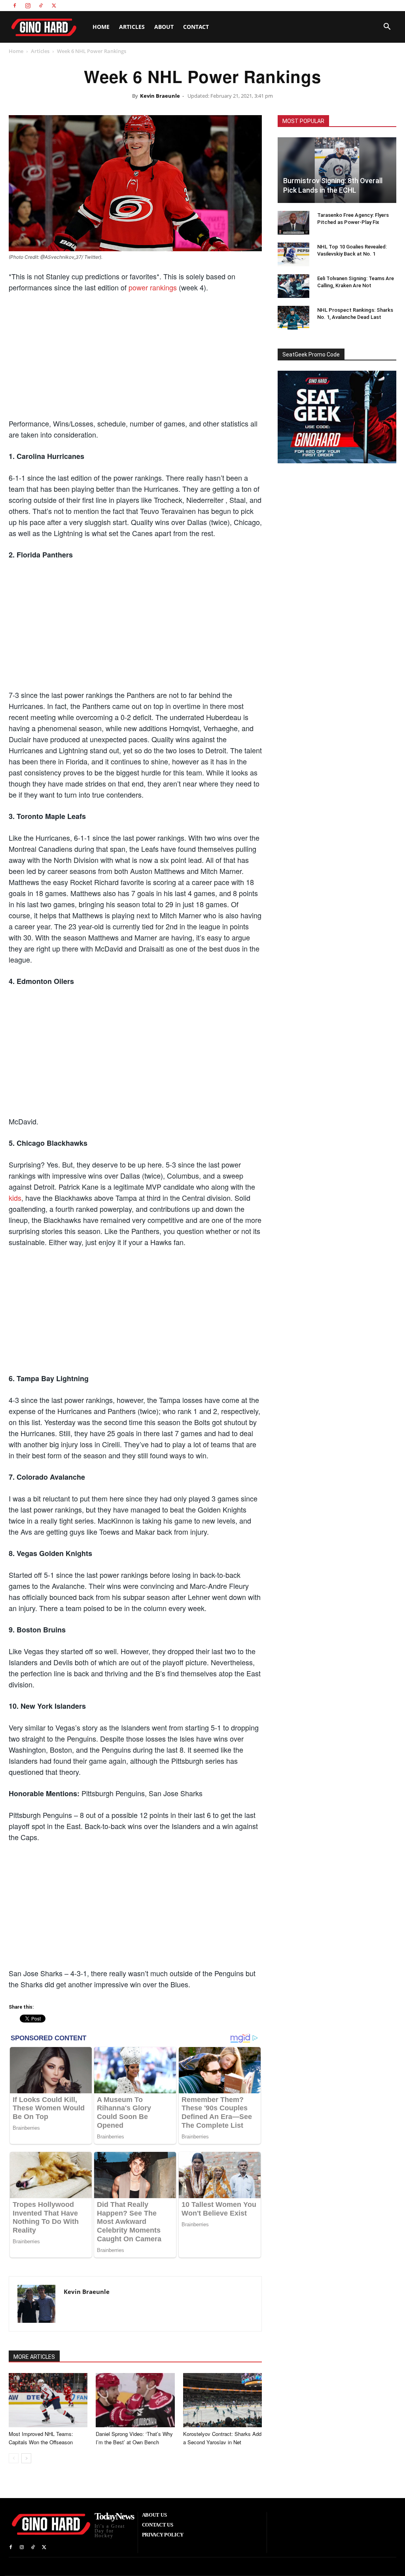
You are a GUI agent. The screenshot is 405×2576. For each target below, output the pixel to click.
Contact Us (351, 5)
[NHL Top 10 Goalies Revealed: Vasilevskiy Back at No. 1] (293, 254)
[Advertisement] (135, 358)
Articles (132, 27)
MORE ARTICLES (34, 2357)
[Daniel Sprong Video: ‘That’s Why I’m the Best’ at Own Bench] (135, 2400)
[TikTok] (41, 6)
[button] (387, 27)
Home (101, 27)
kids (15, 1198)
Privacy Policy (382, 5)
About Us (324, 5)
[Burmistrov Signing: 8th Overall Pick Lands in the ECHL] (337, 170)
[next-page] (26, 2458)
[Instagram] (28, 6)
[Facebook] (15, 6)
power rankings (153, 287)
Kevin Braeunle (160, 96)
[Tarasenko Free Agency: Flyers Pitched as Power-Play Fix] (293, 223)
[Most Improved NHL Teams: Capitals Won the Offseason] (48, 2400)
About (164, 27)
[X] (54, 6)
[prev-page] (14, 2458)
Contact (196, 27)
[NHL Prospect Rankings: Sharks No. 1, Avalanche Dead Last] (293, 318)
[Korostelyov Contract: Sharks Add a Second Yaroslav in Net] (222, 2400)
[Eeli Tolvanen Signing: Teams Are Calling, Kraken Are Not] (293, 286)
